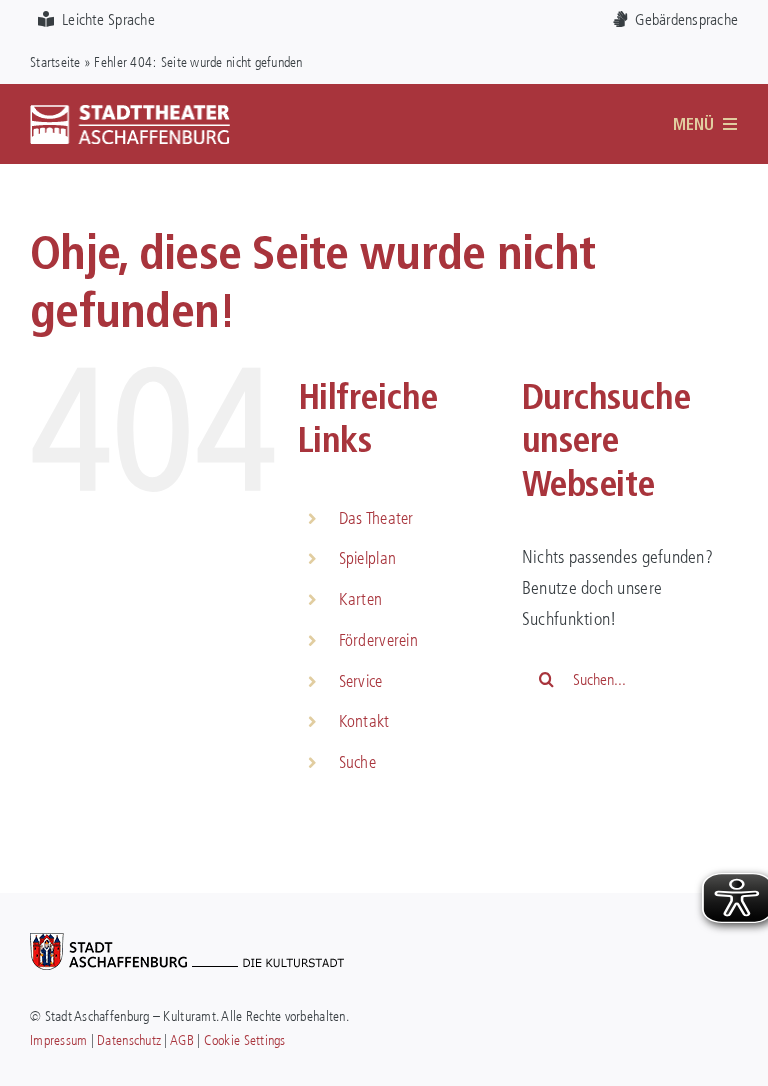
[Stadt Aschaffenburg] (187, 942)
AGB (182, 1039)
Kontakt (364, 720)
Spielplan (367, 557)
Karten (361, 598)
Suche (357, 761)
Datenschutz (129, 1039)
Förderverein (378, 639)
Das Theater (376, 517)
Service (361, 680)
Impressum (58, 1039)
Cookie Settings (245, 1039)
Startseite (55, 61)
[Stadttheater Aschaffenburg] (130, 113)
